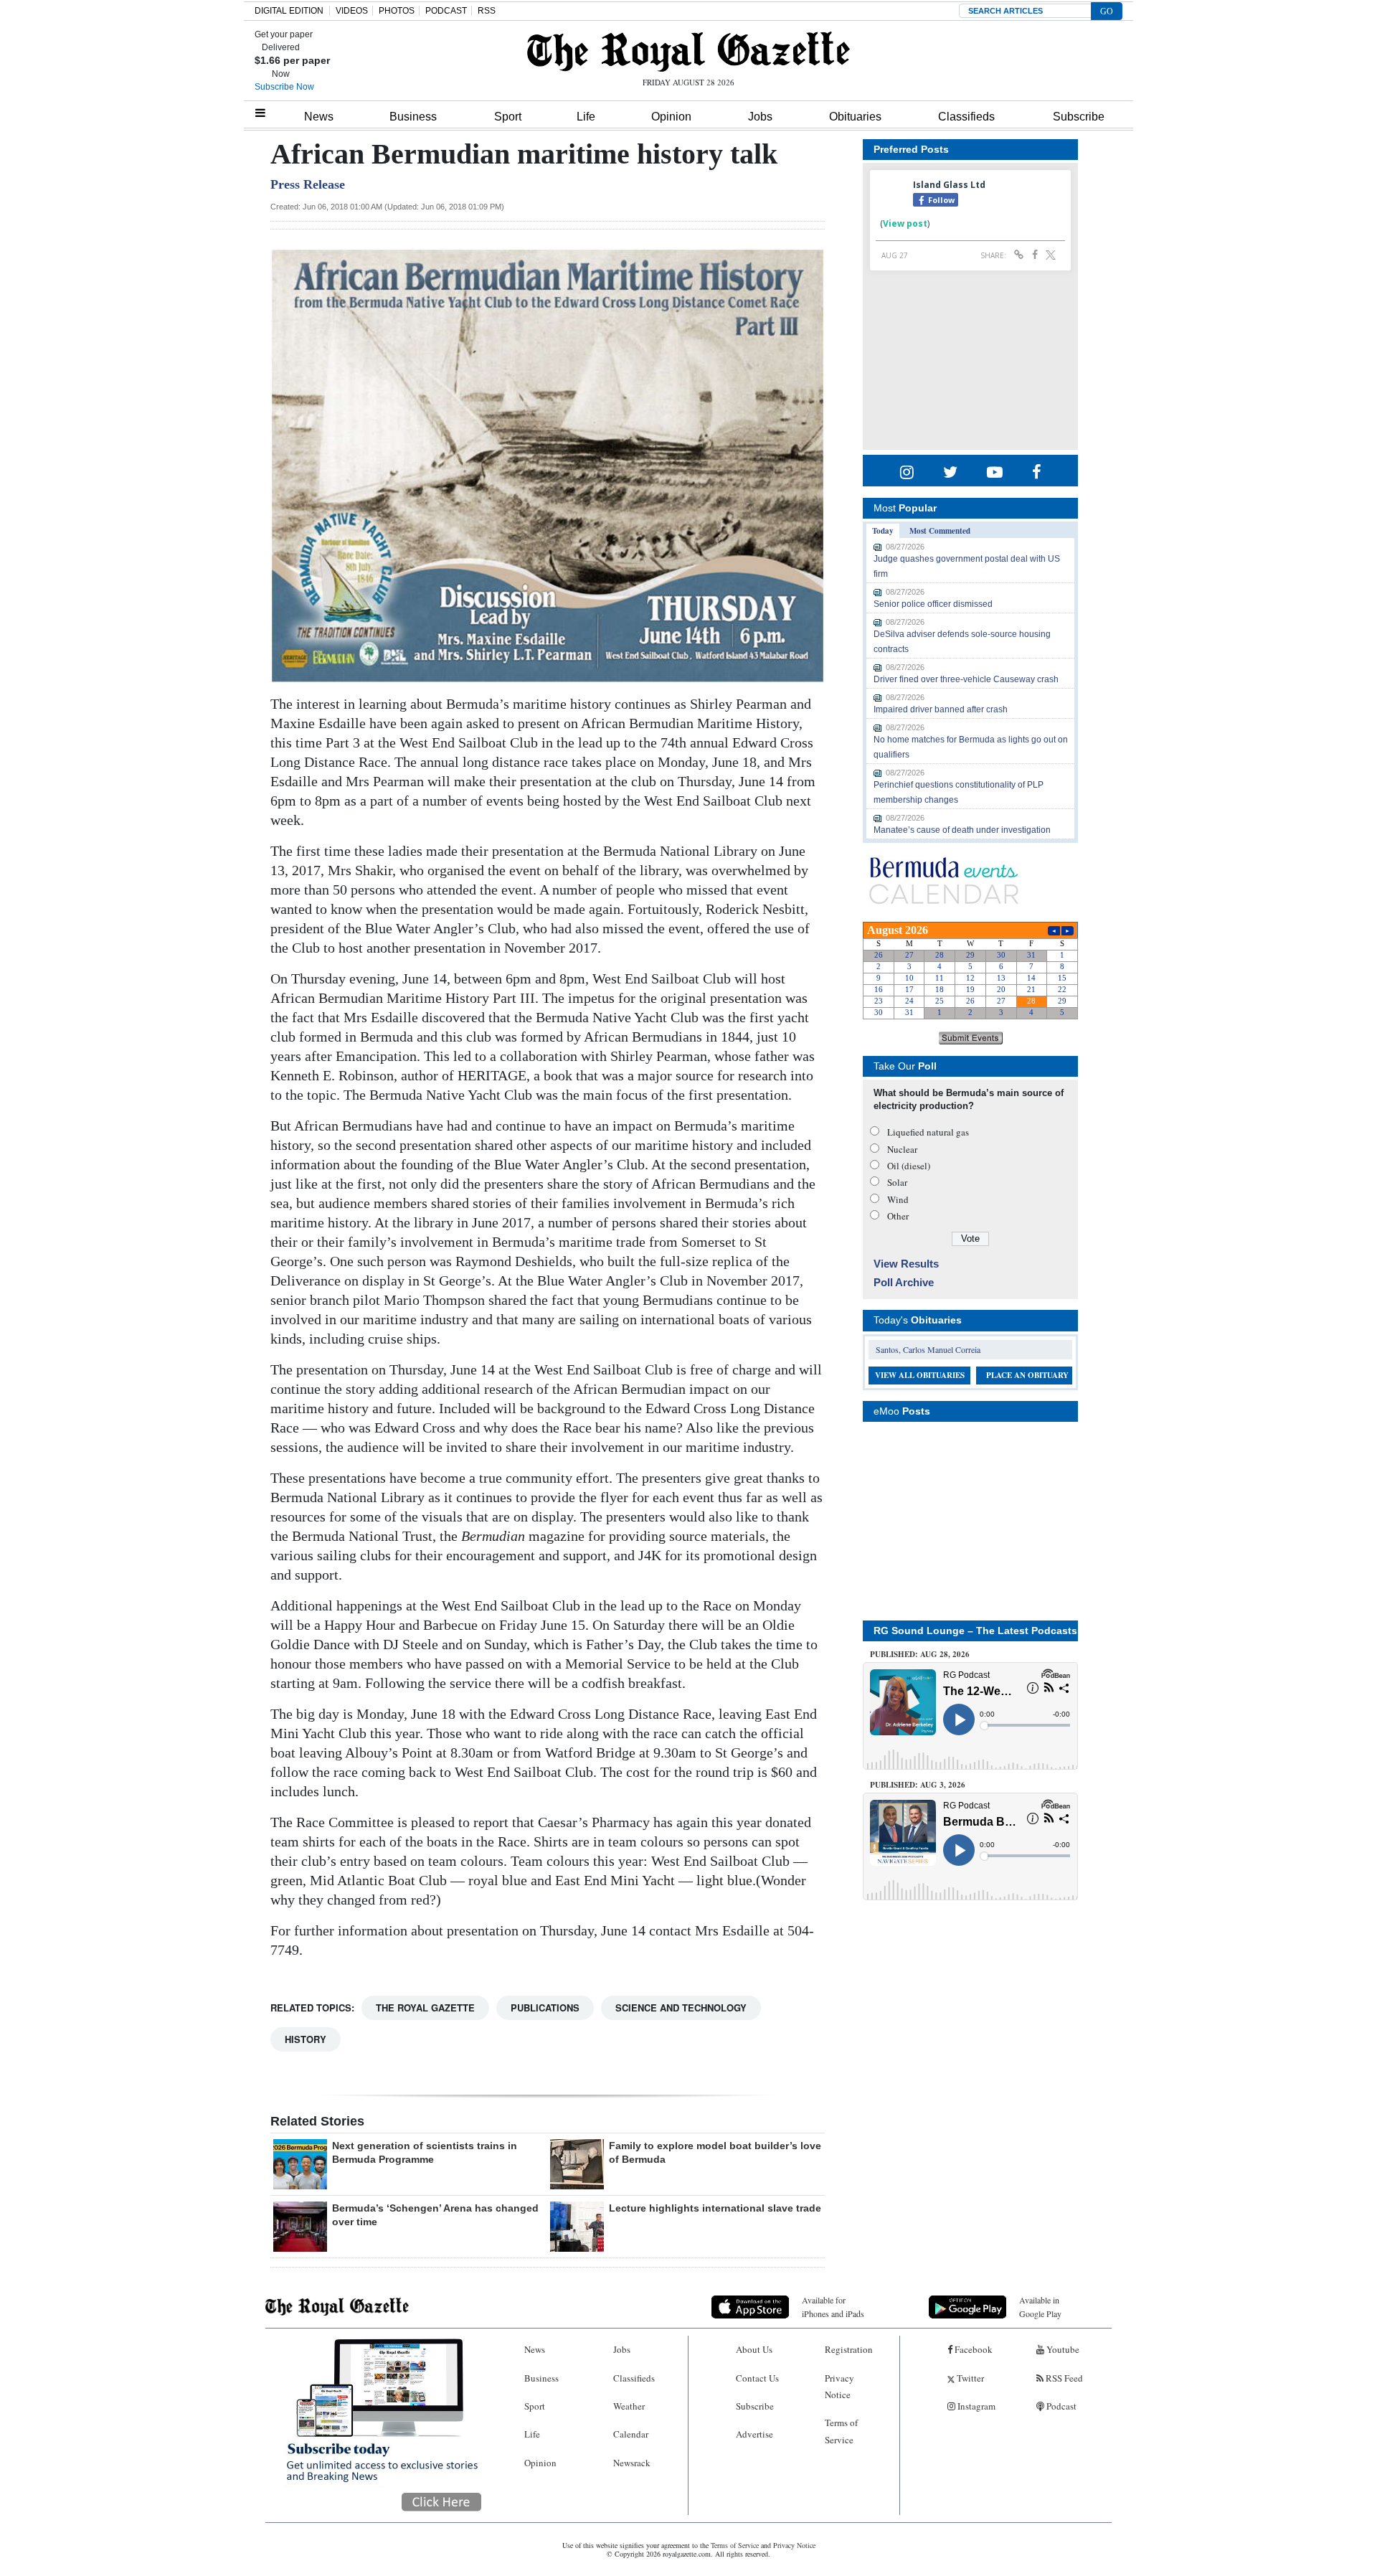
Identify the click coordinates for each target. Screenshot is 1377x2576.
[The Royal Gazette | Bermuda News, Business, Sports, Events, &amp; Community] (688, 52)
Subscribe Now (284, 87)
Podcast (1060, 2406)
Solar (897, 1182)
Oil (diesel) (909, 1166)
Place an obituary (1027, 1375)
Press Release (308, 184)
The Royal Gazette (425, 2008)
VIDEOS (352, 11)
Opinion (671, 117)
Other (898, 1216)
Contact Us (757, 2378)
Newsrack (632, 2463)
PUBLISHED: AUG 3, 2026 (918, 1785)
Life (586, 117)
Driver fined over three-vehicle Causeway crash (966, 679)
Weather (629, 2406)
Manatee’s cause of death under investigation (962, 830)
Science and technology (681, 2008)
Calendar (631, 2434)
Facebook (973, 2349)
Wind (898, 1199)
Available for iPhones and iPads (833, 2307)
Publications (545, 2008)
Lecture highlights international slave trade (715, 2208)
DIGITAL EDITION (289, 11)
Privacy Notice (839, 2386)
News (319, 117)
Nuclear (902, 1149)
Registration (849, 2349)
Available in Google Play (1040, 2307)
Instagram (975, 2406)
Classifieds (966, 117)
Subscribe (1079, 117)
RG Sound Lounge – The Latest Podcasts (975, 1631)
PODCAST (446, 11)
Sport (508, 117)
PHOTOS (397, 11)
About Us (754, 2349)
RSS (487, 11)
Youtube (1062, 2349)
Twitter (969, 2378)
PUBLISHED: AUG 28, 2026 (920, 1654)
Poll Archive (904, 1282)
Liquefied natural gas (928, 1132)
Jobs (760, 117)
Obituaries (855, 117)
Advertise (754, 2434)
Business (413, 117)
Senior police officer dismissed (933, 604)
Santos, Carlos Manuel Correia (928, 1349)
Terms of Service (841, 2431)
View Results (906, 1264)
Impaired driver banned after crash (941, 709)
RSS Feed (1063, 2378)
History (306, 2039)
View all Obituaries (920, 1375)
